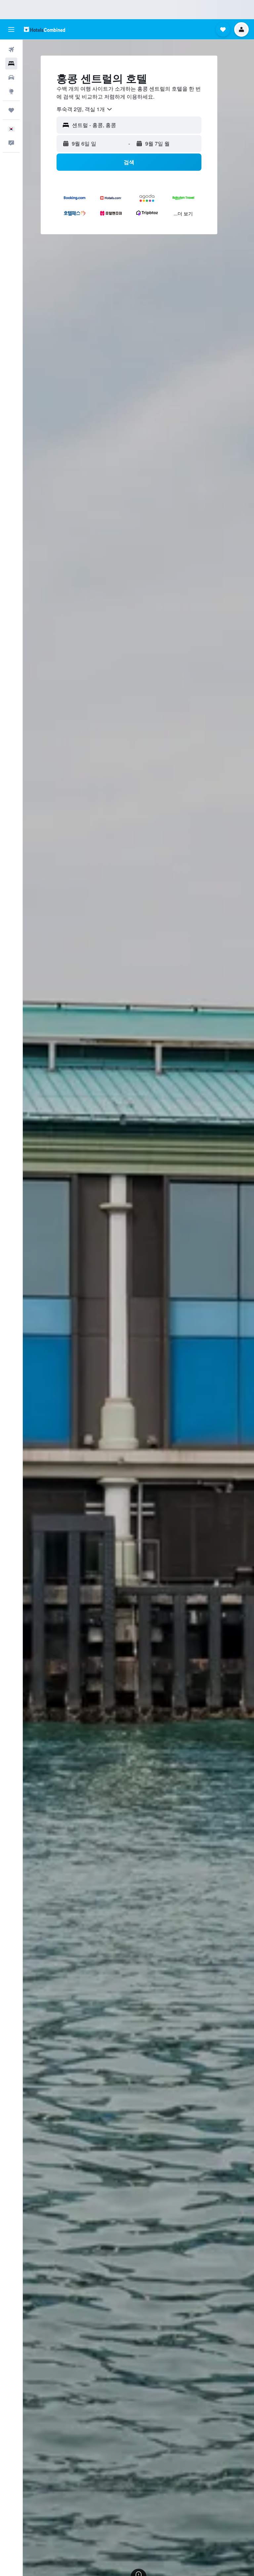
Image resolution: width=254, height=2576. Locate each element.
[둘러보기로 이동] (11, 91)
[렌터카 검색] (11, 77)
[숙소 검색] (11, 64)
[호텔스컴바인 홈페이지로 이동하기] (44, 29)
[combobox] (85, 109)
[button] (11, 29)
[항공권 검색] (11, 50)
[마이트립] (11, 110)
